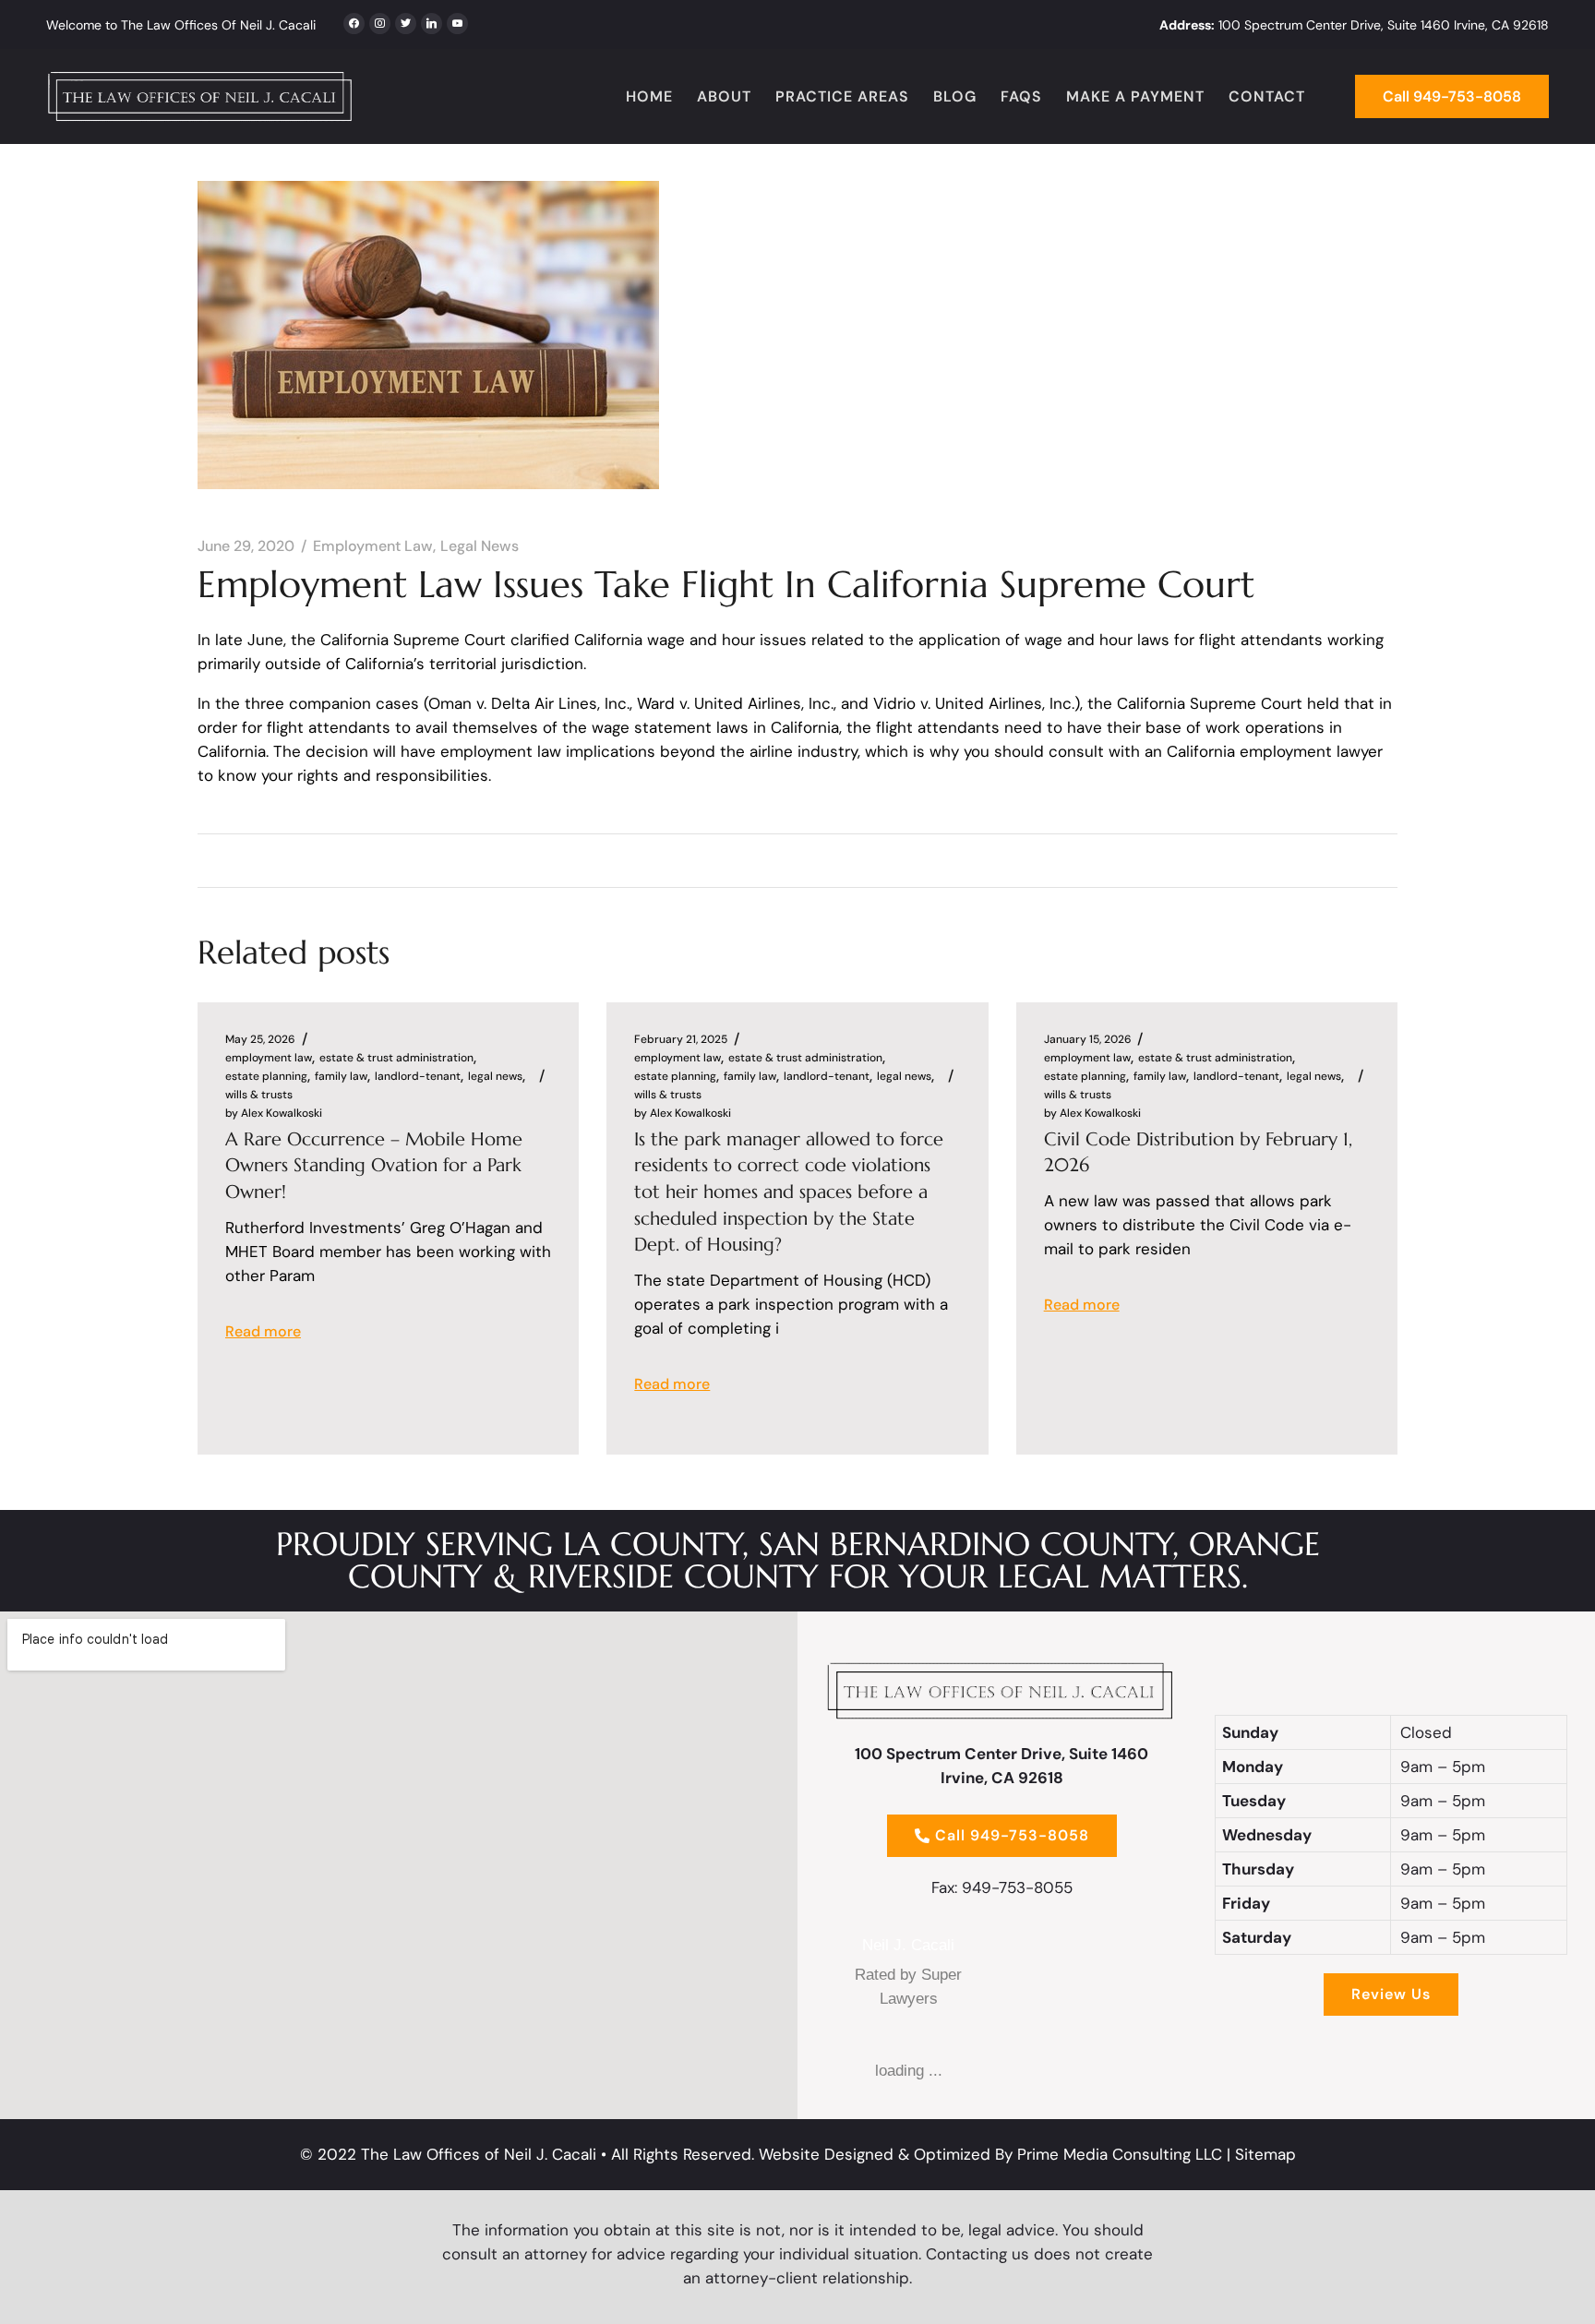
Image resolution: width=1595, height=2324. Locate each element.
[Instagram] (406, 21)
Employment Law (373, 546)
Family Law (341, 1076)
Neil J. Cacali (908, 1945)
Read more (263, 1331)
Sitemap (1265, 2154)
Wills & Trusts (259, 1095)
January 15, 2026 (1088, 1039)
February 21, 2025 (681, 1039)
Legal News (480, 546)
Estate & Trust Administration (396, 1058)
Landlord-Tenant (418, 1076)
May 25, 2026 (260, 1039)
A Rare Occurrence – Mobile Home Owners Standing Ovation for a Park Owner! (374, 1166)
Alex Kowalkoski (274, 1113)
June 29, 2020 (246, 546)
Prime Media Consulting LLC (1120, 2154)
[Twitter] (380, 21)
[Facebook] (354, 21)
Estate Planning (266, 1076)
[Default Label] (432, 21)
